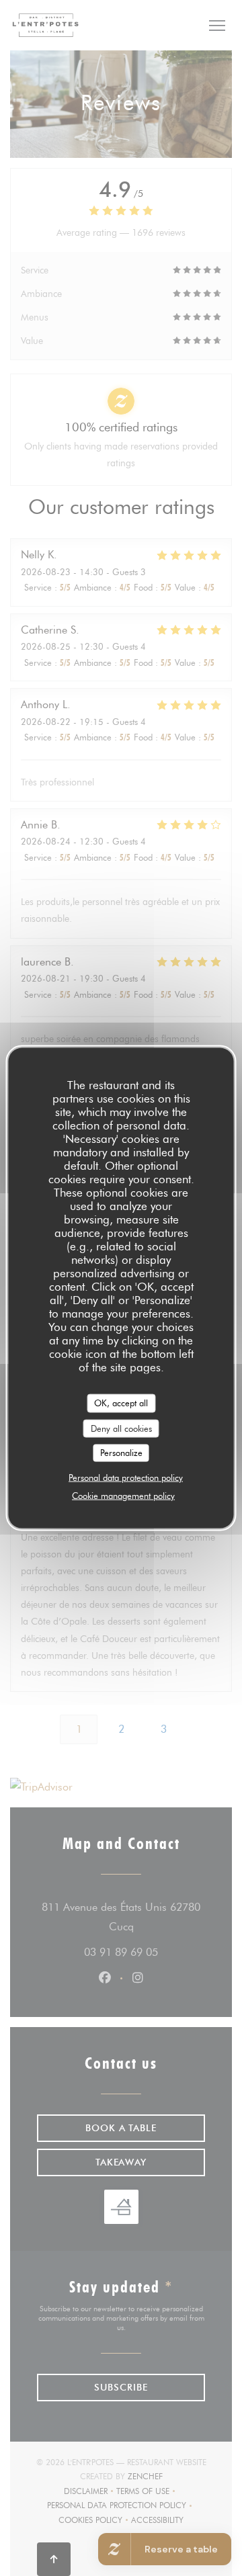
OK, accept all (121, 1403)
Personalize (121, 1453)
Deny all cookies (121, 1428)
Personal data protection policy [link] (126, 1477)
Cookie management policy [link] (123, 1495)
